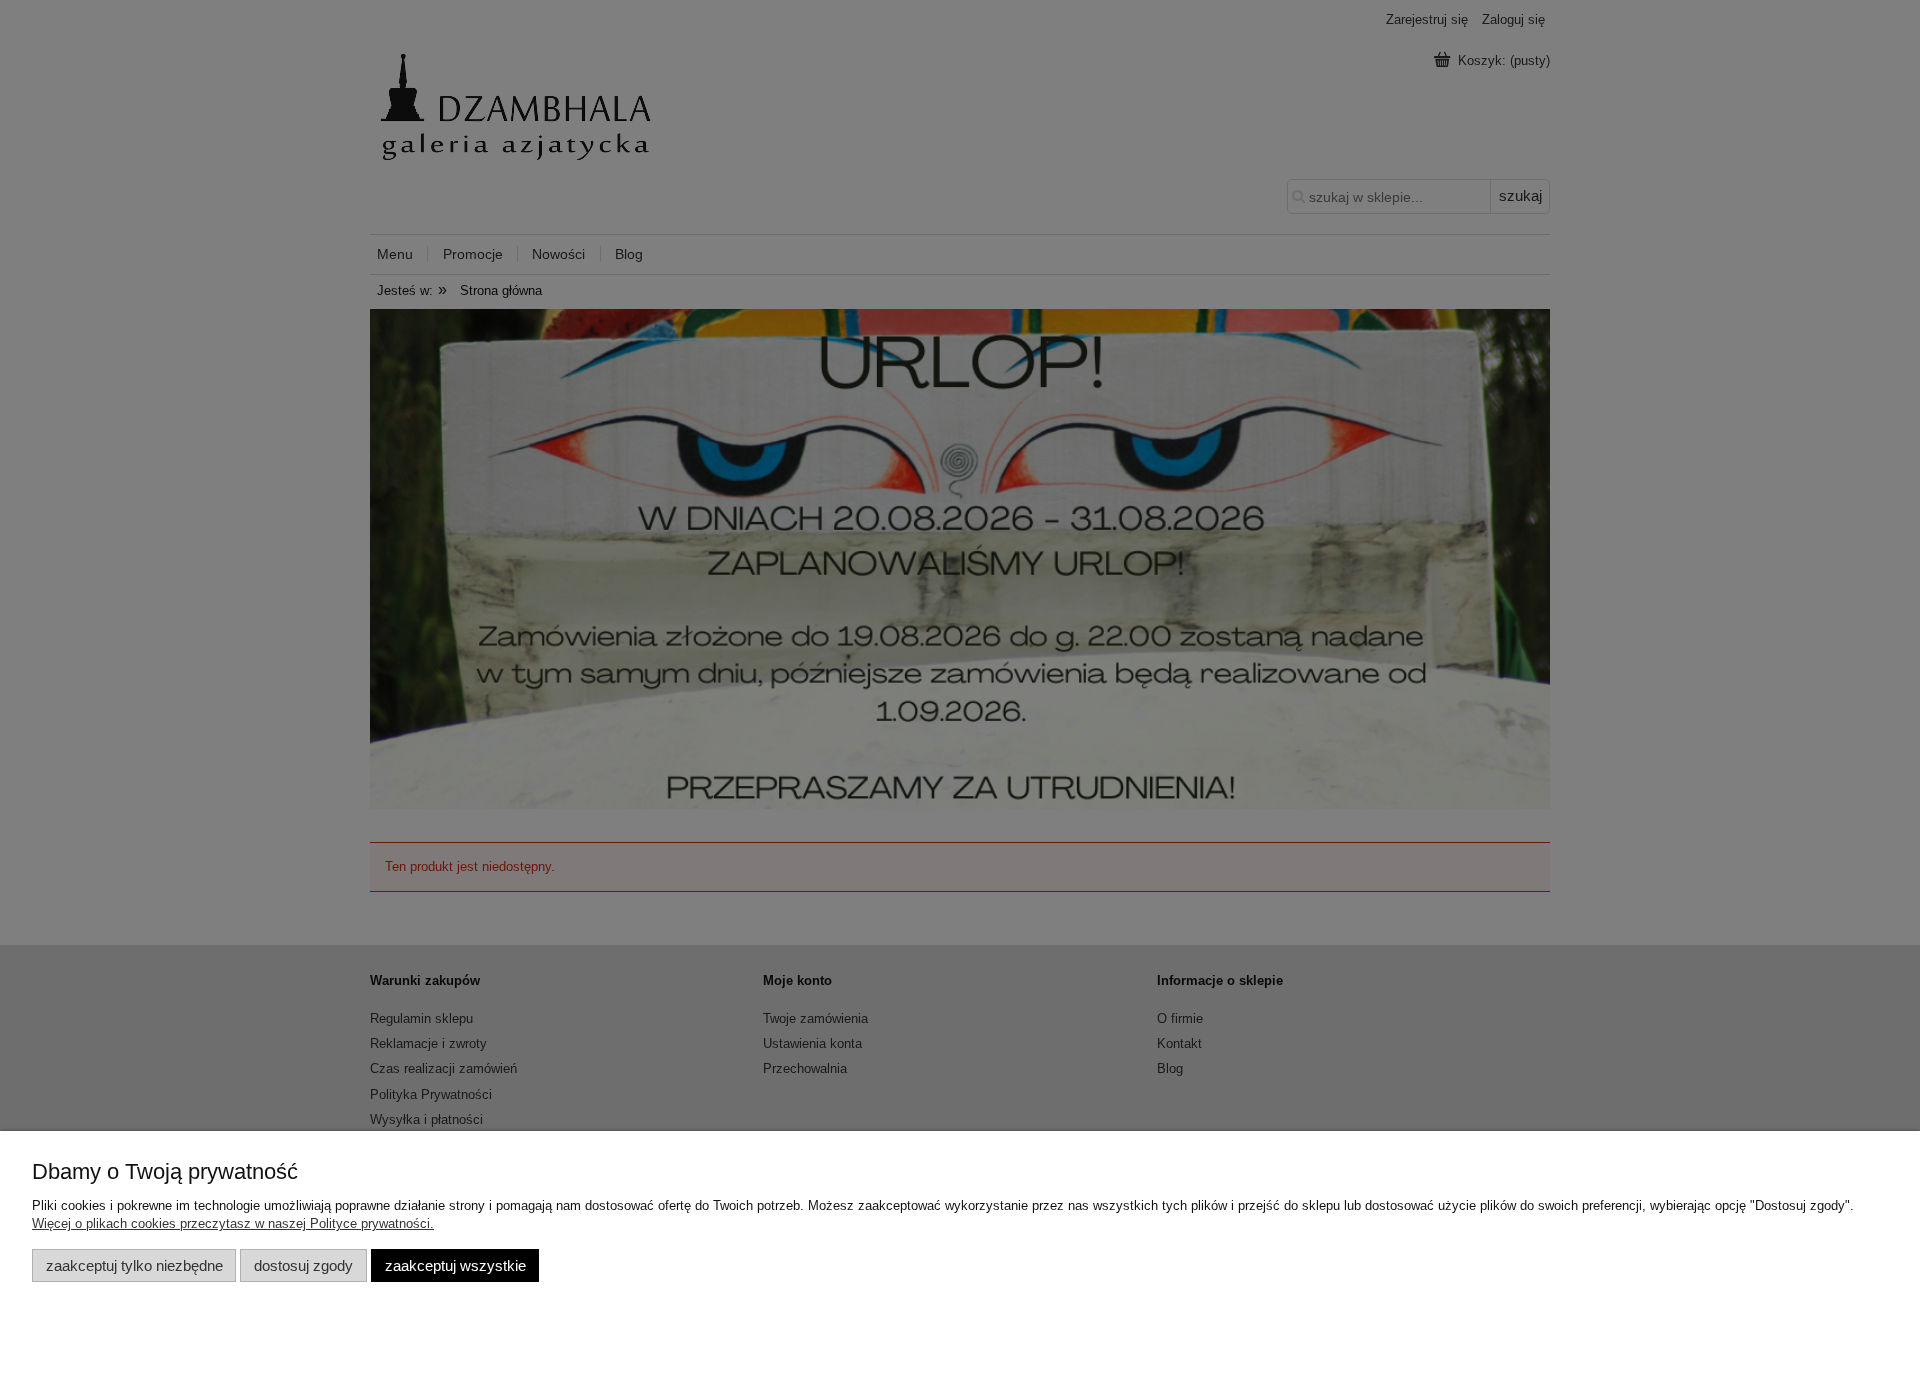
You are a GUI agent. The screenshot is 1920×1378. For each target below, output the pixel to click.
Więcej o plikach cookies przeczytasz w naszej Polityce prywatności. (233, 1223)
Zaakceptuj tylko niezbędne (134, 1265)
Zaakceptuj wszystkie (455, 1265)
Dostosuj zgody (303, 1265)
